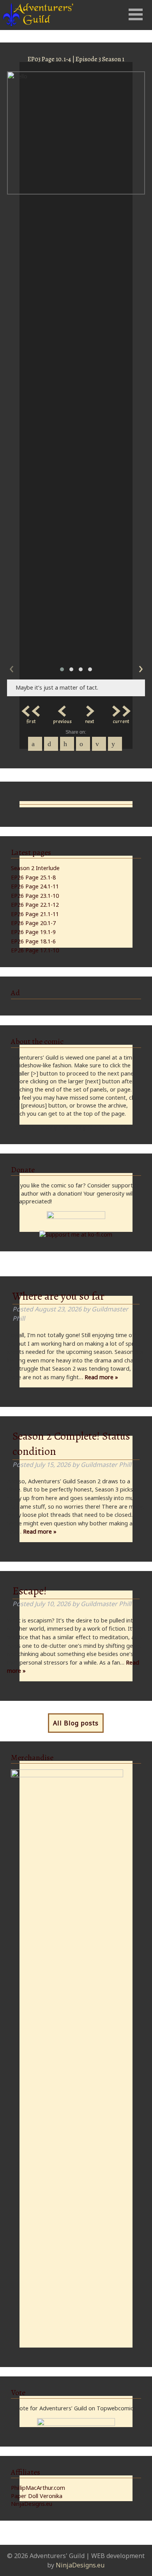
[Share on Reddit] (115, 744)
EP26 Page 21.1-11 (35, 914)
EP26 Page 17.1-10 (35, 950)
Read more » (101, 1377)
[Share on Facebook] (35, 744)
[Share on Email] (99, 744)
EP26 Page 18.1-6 (33, 941)
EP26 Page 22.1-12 (35, 905)
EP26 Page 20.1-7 (33, 923)
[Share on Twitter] (51, 744)
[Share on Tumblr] (83, 744)
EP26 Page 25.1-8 (33, 877)
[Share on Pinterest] (67, 744)
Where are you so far (58, 1296)
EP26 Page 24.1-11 (35, 886)
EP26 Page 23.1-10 (35, 896)
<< (31, 709)
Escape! (30, 1591)
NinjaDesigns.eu (32, 2504)
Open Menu (136, 14)
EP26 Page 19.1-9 (33, 932)
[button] (62, 669)
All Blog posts (76, 1723)
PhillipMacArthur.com (38, 2488)
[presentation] (11, 667)
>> (121, 709)
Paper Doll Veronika (37, 2496)
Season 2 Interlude (35, 868)
